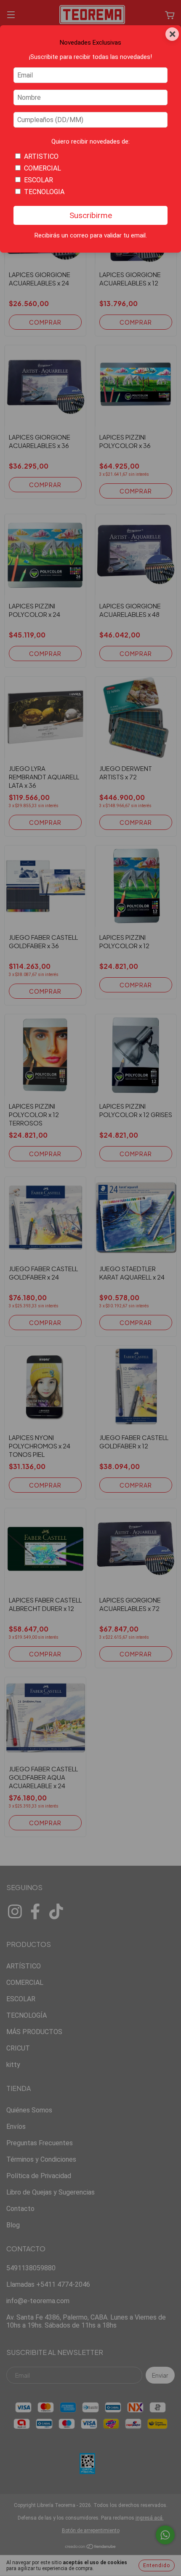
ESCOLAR (39, 180)
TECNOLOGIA (44, 192)
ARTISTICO (41, 156)
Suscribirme (91, 215)
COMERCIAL (43, 168)
